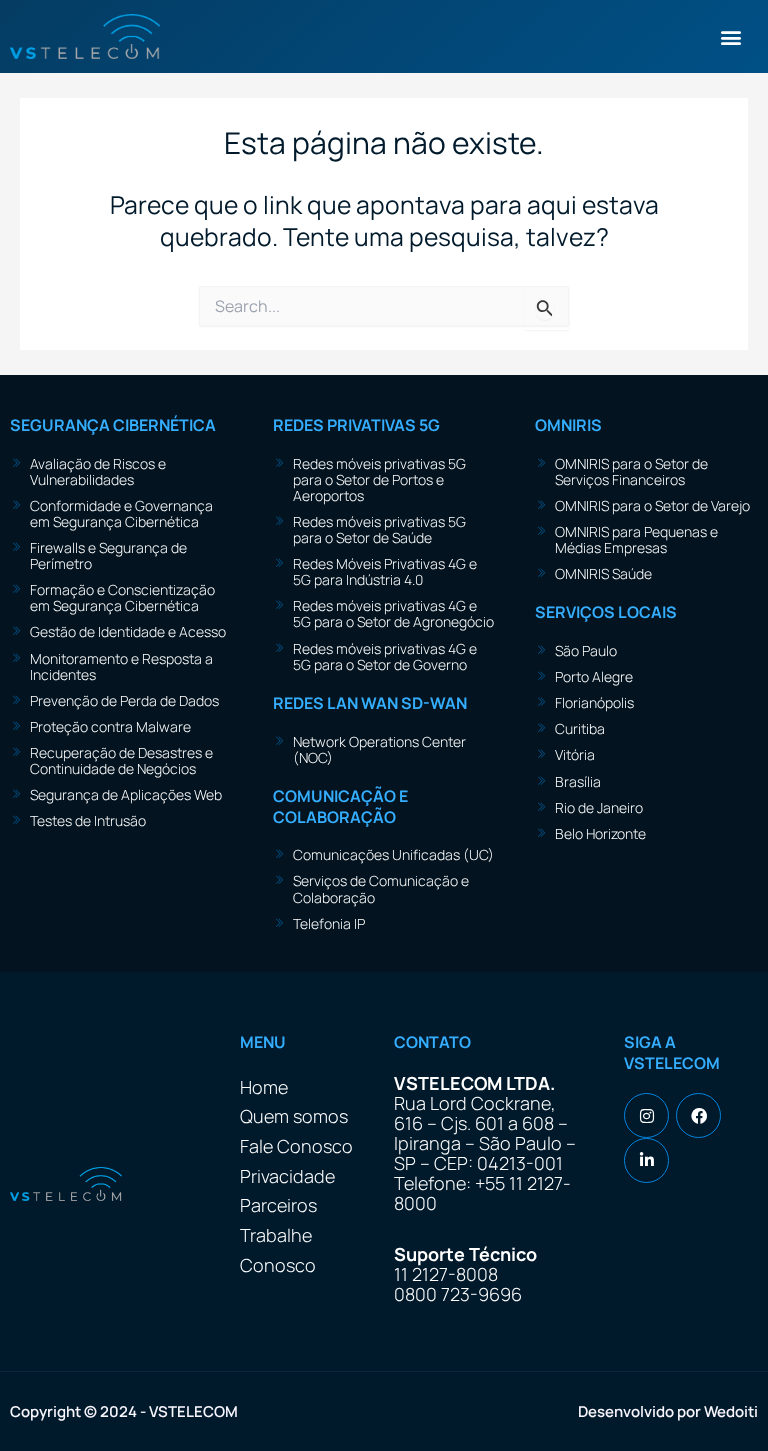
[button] (731, 36)
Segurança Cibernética (113, 425)
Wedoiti (731, 1411)
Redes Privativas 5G (356, 425)
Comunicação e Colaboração (340, 806)
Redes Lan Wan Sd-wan (370, 703)
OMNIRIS (568, 425)
